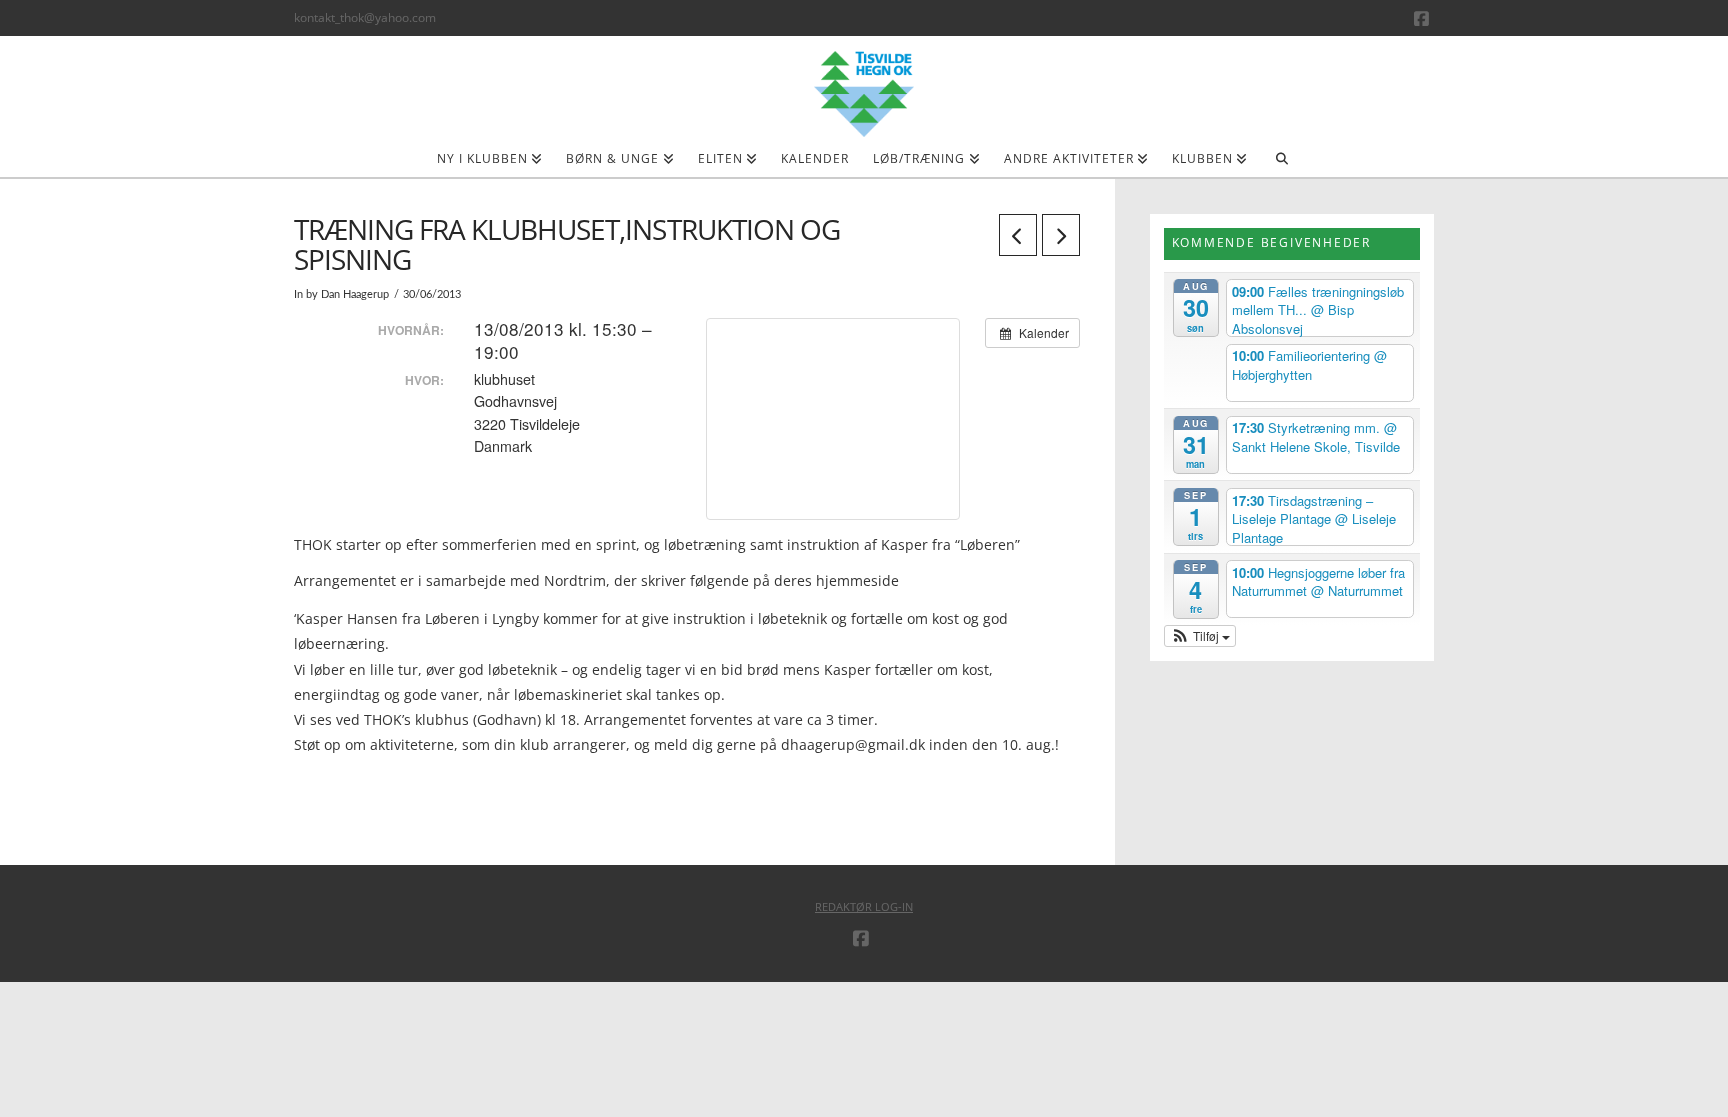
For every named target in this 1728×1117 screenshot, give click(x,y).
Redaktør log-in (864, 906)
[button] (1200, 636)
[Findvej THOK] (296, 767)
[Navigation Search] (1281, 165)
